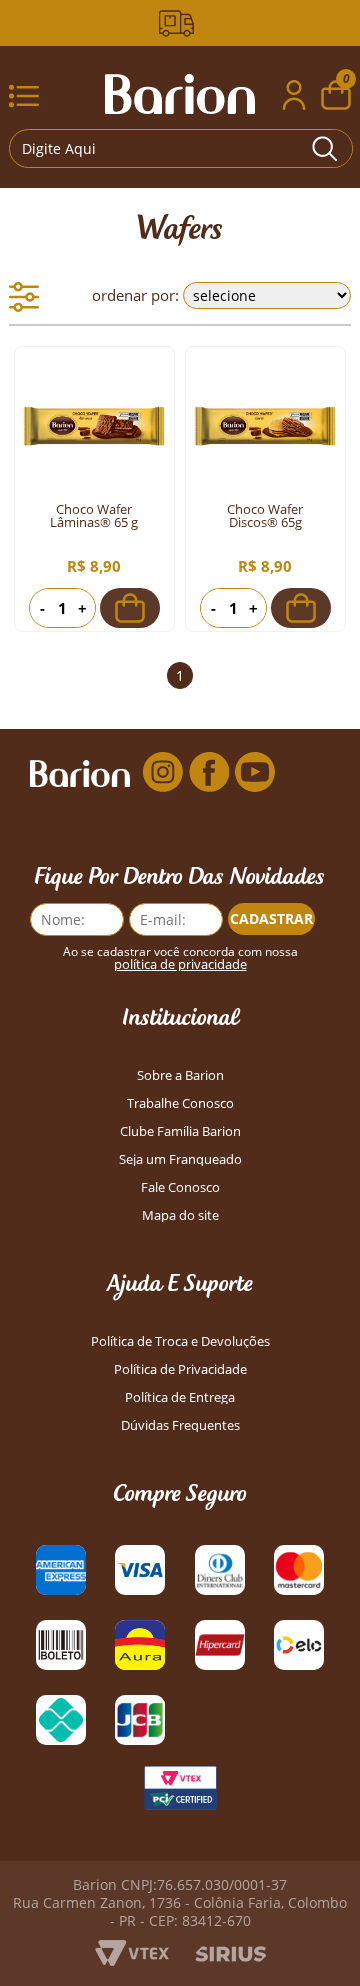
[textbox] (181, 148)
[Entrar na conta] (294, 97)
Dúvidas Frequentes (180, 1425)
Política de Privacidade (180, 1369)
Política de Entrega (180, 1397)
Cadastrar (271, 918)
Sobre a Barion (180, 1075)
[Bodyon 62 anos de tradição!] (180, 23)
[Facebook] (209, 772)
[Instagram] (163, 772)
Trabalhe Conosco (180, 1103)
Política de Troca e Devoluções (180, 1341)
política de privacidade (180, 964)
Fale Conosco (180, 1187)
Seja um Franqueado (180, 1159)
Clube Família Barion (180, 1131)
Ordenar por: (135, 295)
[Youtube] (255, 772)
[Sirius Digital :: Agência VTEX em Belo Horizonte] (230, 1956)
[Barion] (180, 94)
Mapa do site (180, 1215)
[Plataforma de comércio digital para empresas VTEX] (132, 1960)
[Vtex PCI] (180, 1793)
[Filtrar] (24, 297)
